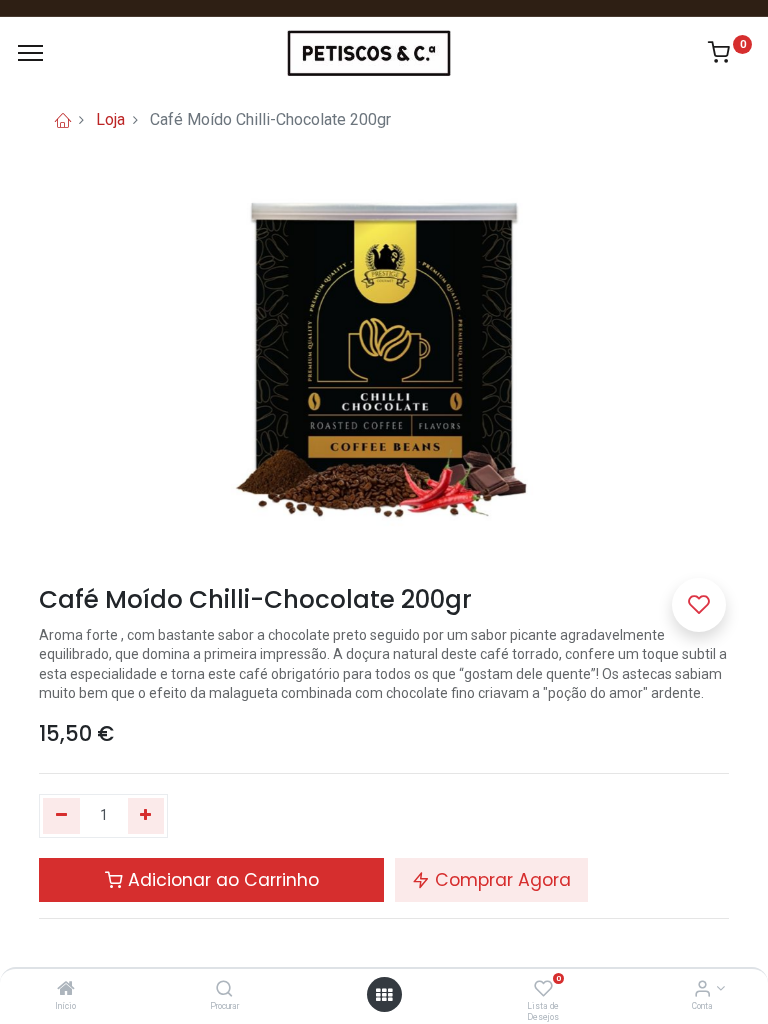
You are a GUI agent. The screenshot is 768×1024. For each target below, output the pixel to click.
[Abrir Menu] (384, 995)
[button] (699, 605)
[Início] (66, 990)
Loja (110, 119)
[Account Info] (702, 990)
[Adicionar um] (146, 816)
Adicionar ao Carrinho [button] (221, 880)
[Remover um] (61, 816)
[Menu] (30, 53)
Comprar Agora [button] (500, 880)
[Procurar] (224, 990)
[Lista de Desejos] (543, 990)
